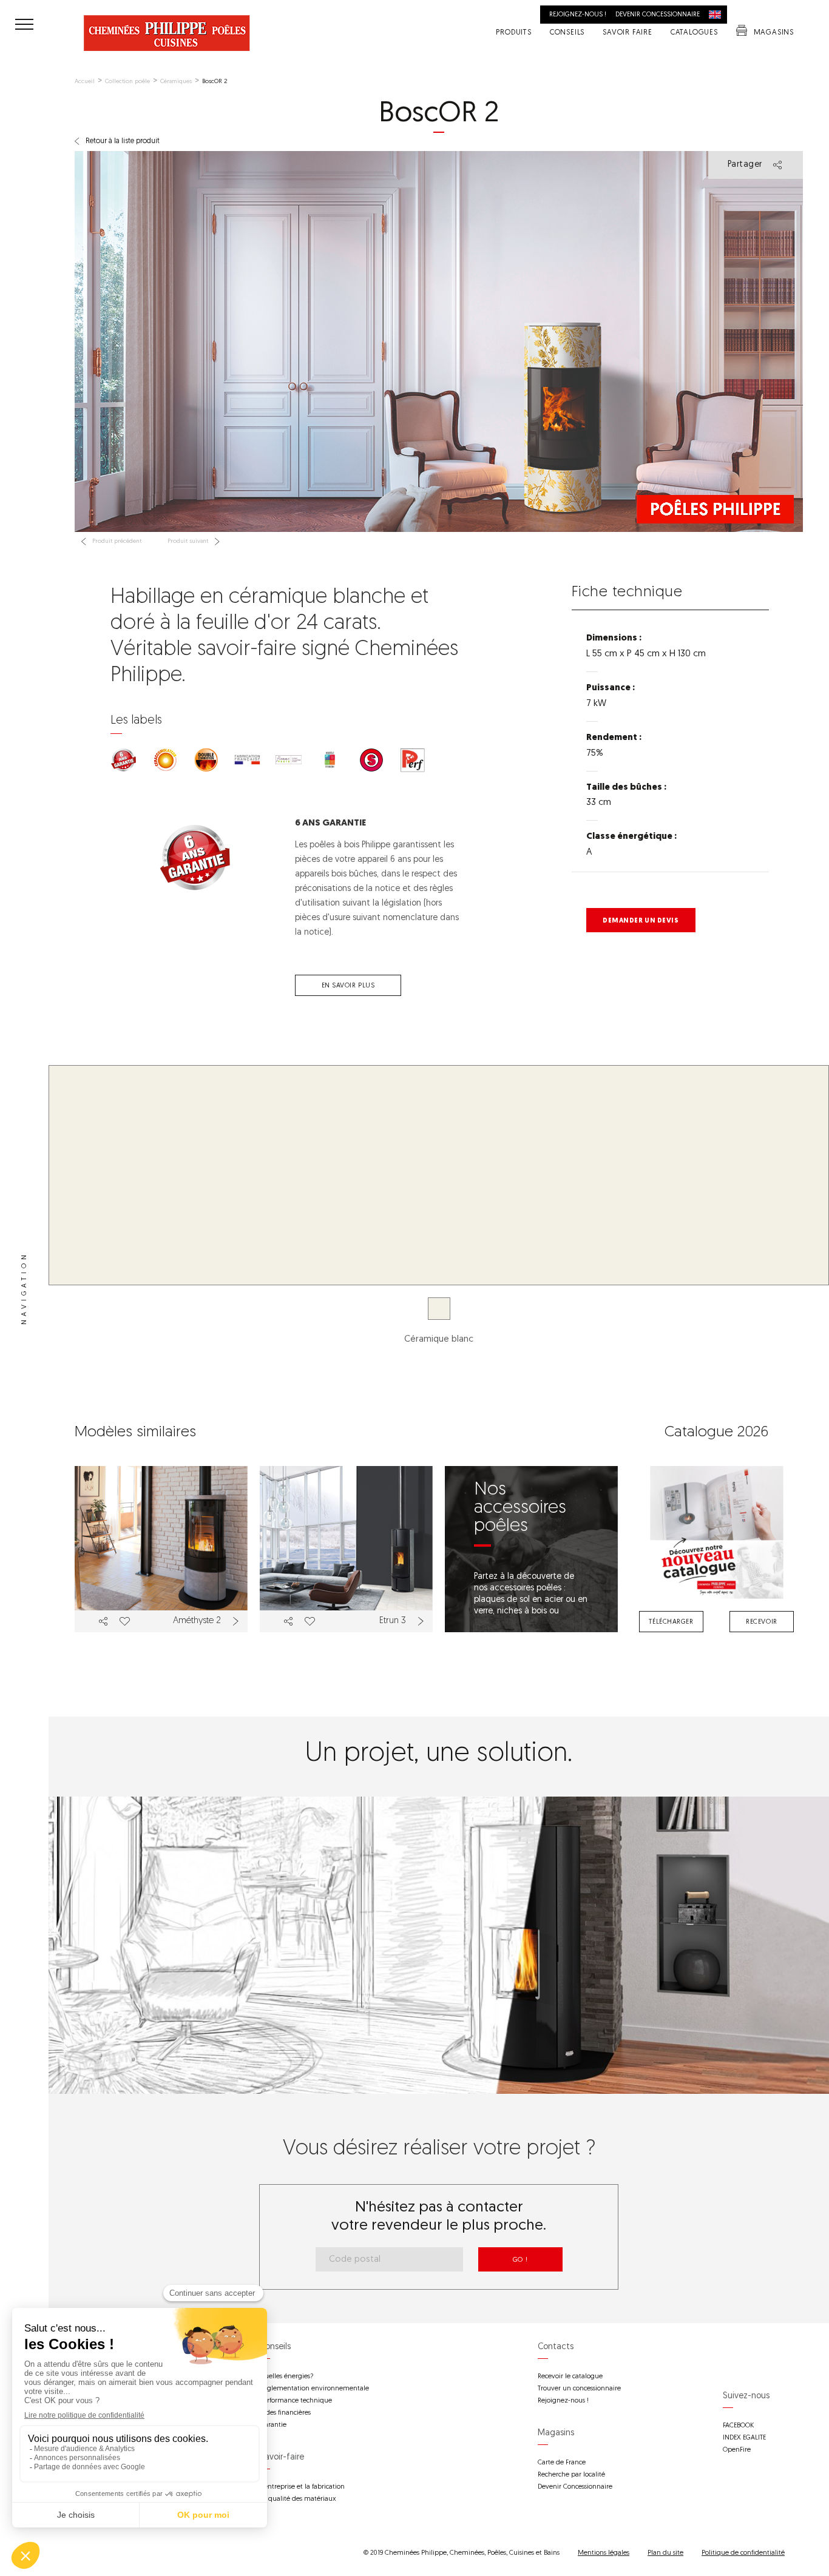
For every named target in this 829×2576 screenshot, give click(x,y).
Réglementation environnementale (314, 2389)
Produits (513, 33)
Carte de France (562, 2463)
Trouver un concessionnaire (579, 2389)
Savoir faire (628, 33)
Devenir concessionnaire (658, 15)
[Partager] (103, 1621)
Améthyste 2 (197, 1621)
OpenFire (737, 2450)
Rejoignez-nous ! (578, 15)
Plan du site (665, 2553)
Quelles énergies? (286, 2377)
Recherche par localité (571, 2475)
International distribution (718, 15)
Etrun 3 (393, 1621)
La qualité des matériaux (298, 2499)
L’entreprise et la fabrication (302, 2487)
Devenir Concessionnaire (575, 2487)
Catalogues (694, 33)
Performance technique (296, 2401)
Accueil (85, 82)
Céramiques (176, 82)
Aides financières (285, 2413)
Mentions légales (604, 2553)
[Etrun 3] (346, 1549)
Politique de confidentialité (743, 2553)
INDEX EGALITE (744, 2438)
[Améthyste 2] (161, 1549)
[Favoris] (124, 1621)
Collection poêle (127, 82)
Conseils (567, 33)
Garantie (273, 2425)
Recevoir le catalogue (570, 2377)
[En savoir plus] (237, 1621)
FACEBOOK (738, 2426)
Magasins (774, 33)
